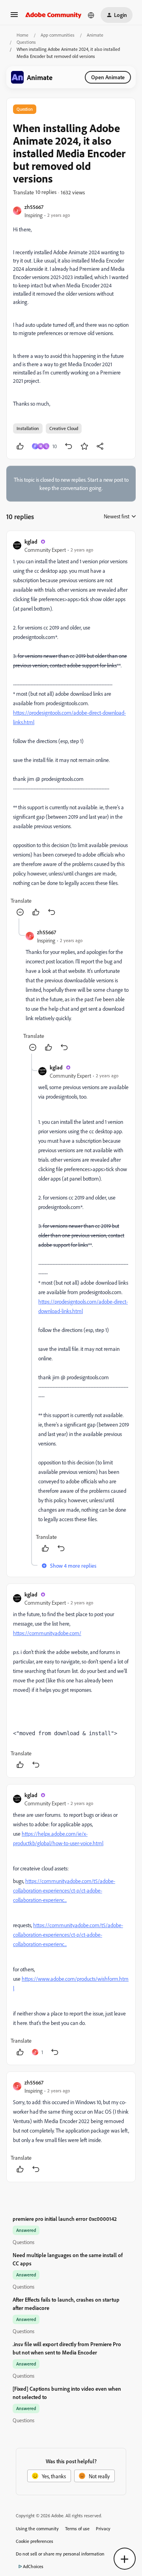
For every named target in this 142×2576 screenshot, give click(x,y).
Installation (28, 428)
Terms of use (77, 2529)
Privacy (103, 2529)
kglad (31, 541)
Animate (95, 35)
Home (22, 35)
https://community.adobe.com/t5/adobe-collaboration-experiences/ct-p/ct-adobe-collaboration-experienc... (64, 1890)
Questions (26, 42)
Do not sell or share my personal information (60, 2554)
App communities (58, 35)
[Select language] (91, 15)
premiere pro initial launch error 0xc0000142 (65, 2219)
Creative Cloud (64, 428)
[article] (71, 728)
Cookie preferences (35, 2541)
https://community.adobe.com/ (47, 1633)
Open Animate (108, 77)
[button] (14, 17)
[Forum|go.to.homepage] (53, 15)
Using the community (37, 2529)
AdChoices (33, 2566)
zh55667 (34, 207)
